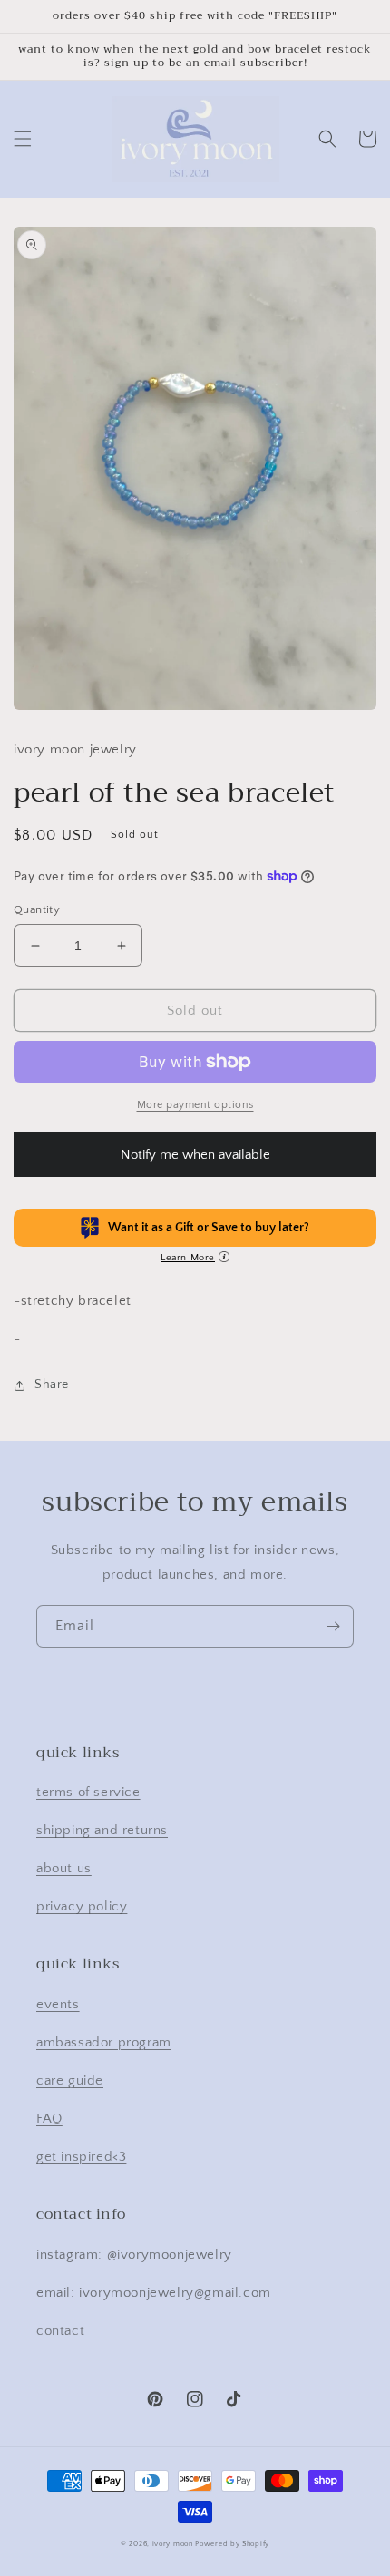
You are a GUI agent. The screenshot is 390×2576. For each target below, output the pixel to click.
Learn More (188, 1258)
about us (64, 1868)
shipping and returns (102, 1830)
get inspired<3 (81, 2157)
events (58, 2004)
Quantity (37, 909)
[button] (23, 139)
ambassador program (104, 2042)
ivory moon (173, 2544)
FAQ (49, 2119)
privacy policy (82, 1906)
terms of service (88, 1792)
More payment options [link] (195, 1105)
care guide (70, 2080)
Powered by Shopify (232, 2544)
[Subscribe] (333, 1626)
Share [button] (52, 1385)
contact (60, 2331)
